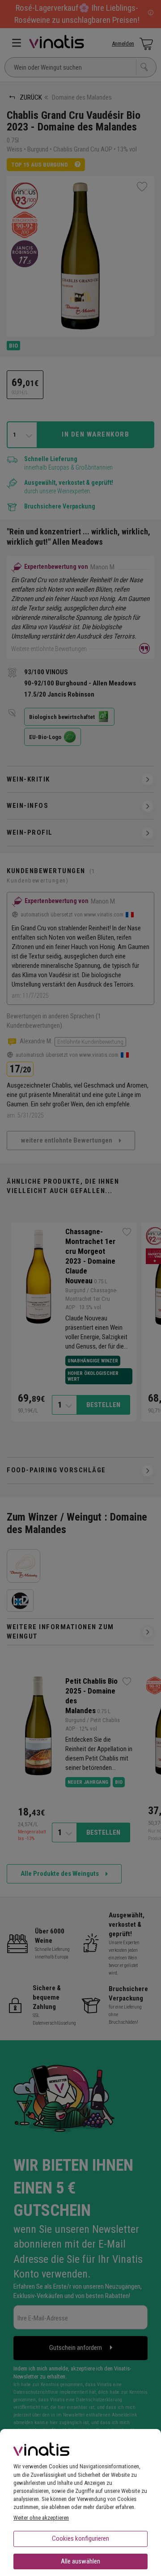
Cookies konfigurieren (80, 2538)
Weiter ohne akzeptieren (41, 2518)
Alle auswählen (80, 2561)
